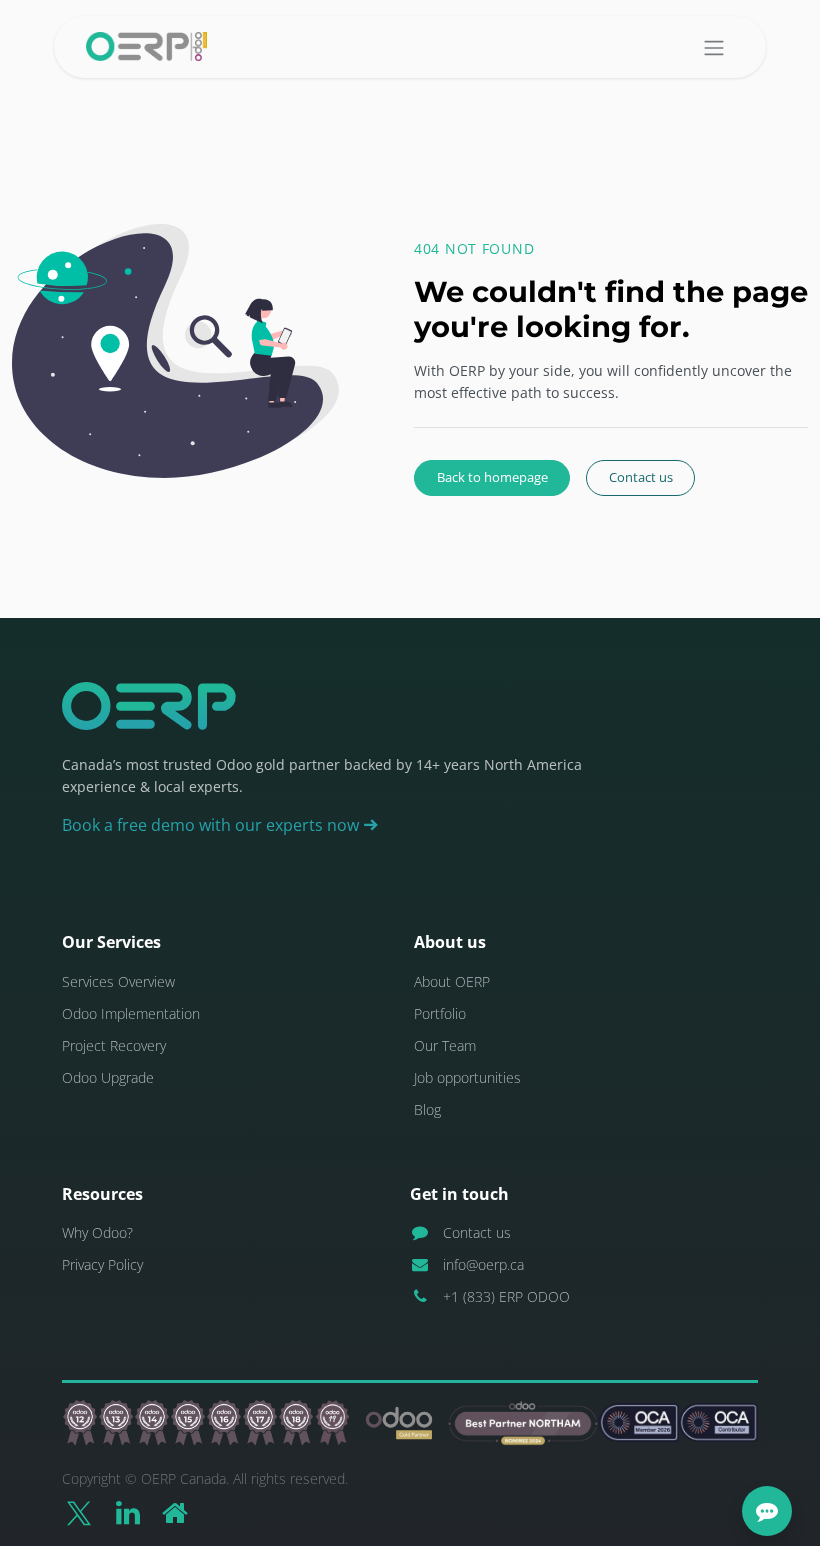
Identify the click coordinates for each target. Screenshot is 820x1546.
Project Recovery (114, 1045)
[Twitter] (79, 1513)
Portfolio (440, 1013)
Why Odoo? (97, 1232)
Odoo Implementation (131, 1013)
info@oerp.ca (483, 1264)
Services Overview (118, 981)
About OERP (452, 981)
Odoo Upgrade (108, 1077)
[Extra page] (175, 1513)
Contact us (641, 477)
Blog (427, 1109)
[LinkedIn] (128, 1513)
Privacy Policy (102, 1264)
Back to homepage (492, 477)
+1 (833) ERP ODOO (506, 1296)
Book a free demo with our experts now (212, 825)
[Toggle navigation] (714, 47)
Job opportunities (467, 1077)
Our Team (445, 1045)
